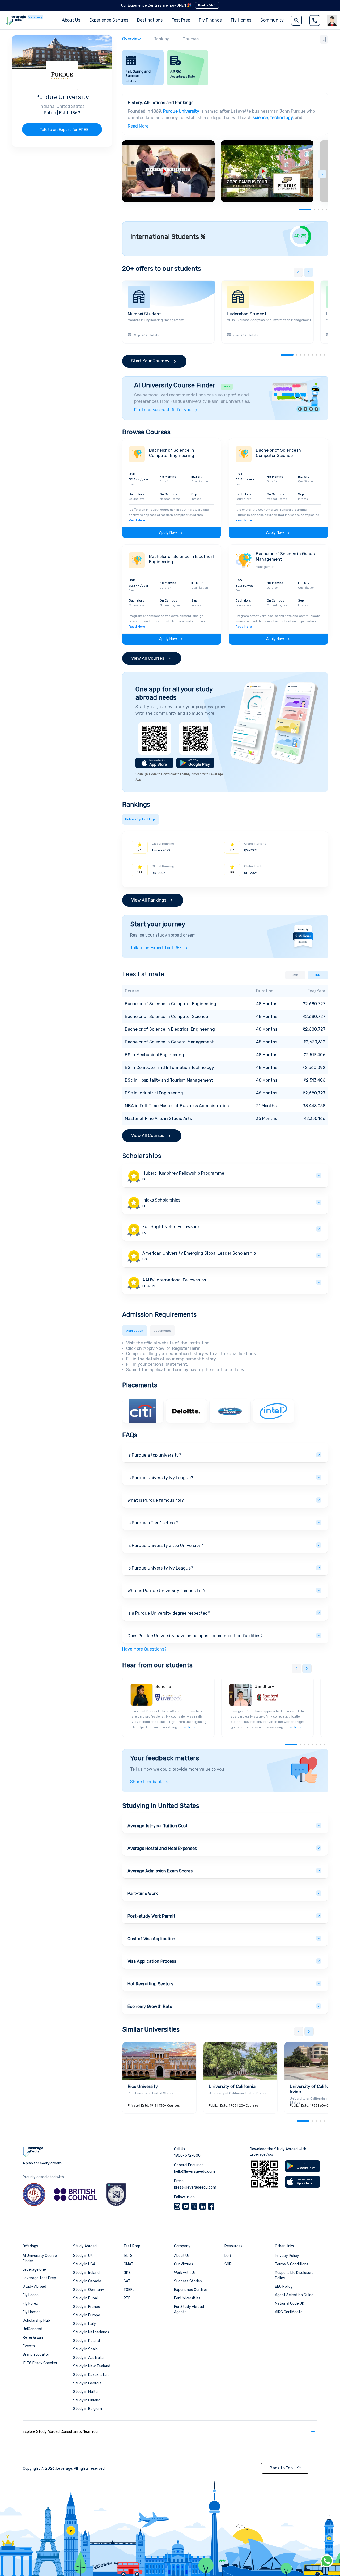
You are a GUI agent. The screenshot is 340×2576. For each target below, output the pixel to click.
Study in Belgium (88, 2409)
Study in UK (83, 2256)
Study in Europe (87, 2315)
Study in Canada (87, 2281)
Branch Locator (36, 2355)
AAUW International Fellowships (174, 1280)
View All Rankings (149, 900)
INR (318, 975)
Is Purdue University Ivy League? (160, 1478)
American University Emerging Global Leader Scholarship (199, 1253)
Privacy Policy (287, 2256)
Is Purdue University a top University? (165, 1545)
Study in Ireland (86, 2273)
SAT (127, 2281)
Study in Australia (88, 2358)
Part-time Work (143, 1894)
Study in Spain (85, 2349)
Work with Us (185, 2273)
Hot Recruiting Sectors (150, 1984)
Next (322, 174)
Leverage (64, 2469)
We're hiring (36, 17)
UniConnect (33, 2329)
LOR (228, 2256)
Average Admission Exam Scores (160, 1871)
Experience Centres (109, 20)
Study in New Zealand (92, 2366)
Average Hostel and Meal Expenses (162, 1848)
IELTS (128, 2256)
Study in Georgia (87, 2383)
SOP (228, 2264)
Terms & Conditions (292, 2264)
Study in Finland (87, 2400)
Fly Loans (31, 2295)
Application (135, 1331)
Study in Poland (86, 2341)
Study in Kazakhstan (91, 2375)
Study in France (87, 2307)
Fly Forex (30, 2304)
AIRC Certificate (289, 2312)
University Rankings (140, 819)
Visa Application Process (152, 1961)
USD (295, 975)
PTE (127, 2298)
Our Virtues (184, 2264)
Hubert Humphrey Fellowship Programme (183, 1173)
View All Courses (148, 658)
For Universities (187, 2298)
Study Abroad (34, 2287)
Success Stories (188, 2281)
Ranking (162, 39)
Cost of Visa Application (151, 1939)
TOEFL (129, 2290)
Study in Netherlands (91, 2332)
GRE (127, 2273)
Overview (131, 39)
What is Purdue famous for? (156, 1500)
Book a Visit (207, 5)
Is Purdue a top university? (154, 1455)
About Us (182, 2256)
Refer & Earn (33, 2338)
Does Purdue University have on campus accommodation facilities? (195, 1636)
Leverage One (34, 2270)
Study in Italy (84, 2324)
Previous (298, 272)
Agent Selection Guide (294, 2295)
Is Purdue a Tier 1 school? (153, 1523)
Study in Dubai (85, 2298)
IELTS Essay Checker (40, 2363)
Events (29, 2346)
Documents (162, 1331)
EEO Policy (284, 2287)
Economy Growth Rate (150, 2006)
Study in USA (84, 2264)
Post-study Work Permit (151, 1916)
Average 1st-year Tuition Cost (158, 1826)
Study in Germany (89, 2290)
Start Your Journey (150, 361)
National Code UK (290, 2304)
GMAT (128, 2264)
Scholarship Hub (36, 2321)
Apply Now (168, 533)
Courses (191, 39)
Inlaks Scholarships (161, 1200)
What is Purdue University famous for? (166, 1591)
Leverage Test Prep (39, 2278)
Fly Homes (241, 20)
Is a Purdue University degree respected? (169, 1613)
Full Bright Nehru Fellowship (171, 1227)
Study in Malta (85, 2392)
